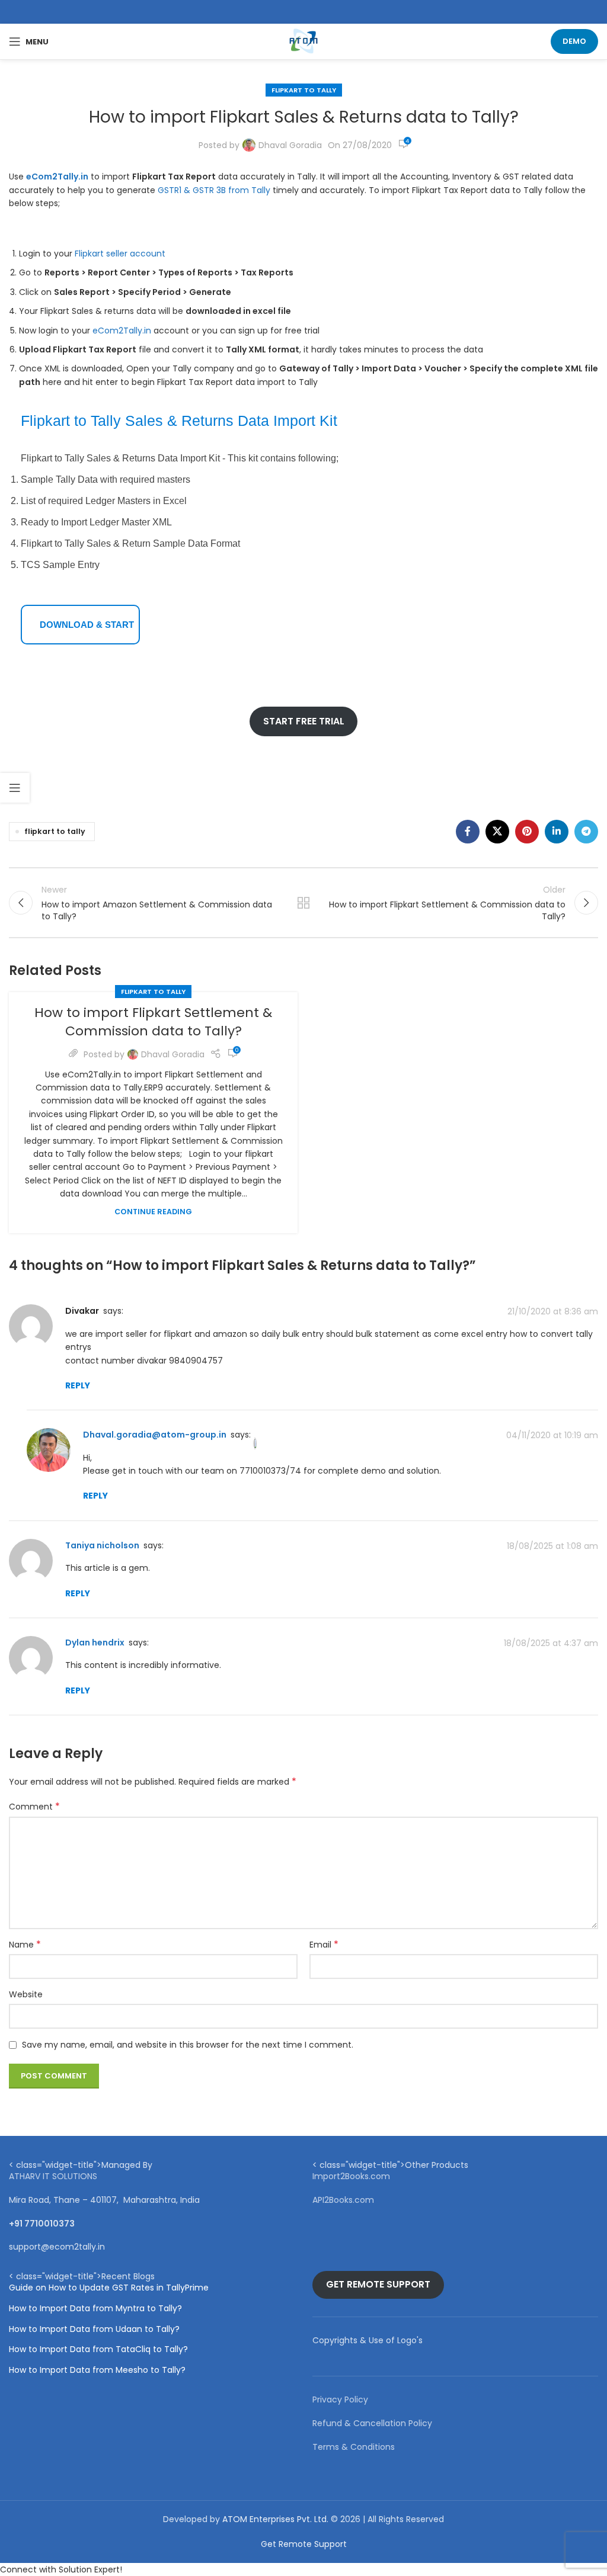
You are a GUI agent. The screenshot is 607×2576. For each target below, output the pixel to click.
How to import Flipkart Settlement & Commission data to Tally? (153, 1022)
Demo (574, 41)
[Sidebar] (15, 788)
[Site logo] (303, 41)
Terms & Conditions (354, 2447)
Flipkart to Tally (304, 90)
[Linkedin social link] (557, 832)
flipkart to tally (55, 831)
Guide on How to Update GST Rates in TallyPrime (109, 2288)
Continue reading (153, 1212)
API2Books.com (343, 2200)
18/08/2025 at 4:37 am (551, 1643)
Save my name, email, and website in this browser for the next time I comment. (188, 2045)
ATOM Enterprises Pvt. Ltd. (275, 2519)
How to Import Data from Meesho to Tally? (97, 2370)
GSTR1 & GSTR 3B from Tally (214, 190)
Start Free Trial (304, 721)
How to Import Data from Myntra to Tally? (95, 2309)
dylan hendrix (95, 1643)
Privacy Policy (340, 2399)
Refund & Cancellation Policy (372, 2423)
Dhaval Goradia (290, 145)
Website (26, 1994)
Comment (34, 1807)
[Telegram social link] (586, 832)
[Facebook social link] (468, 832)
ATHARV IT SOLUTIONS (53, 2176)
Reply (78, 1385)
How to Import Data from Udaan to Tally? (94, 2329)
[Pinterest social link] (527, 832)
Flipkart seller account (120, 254)
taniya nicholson (102, 1545)
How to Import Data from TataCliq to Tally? (98, 2349)
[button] (303, 2569)
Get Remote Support (378, 2284)
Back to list (303, 903)
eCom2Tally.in (122, 331)
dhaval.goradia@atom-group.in (155, 1435)
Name (25, 1945)
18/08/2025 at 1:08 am (552, 1546)
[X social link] (497, 832)
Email (324, 1945)
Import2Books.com (351, 2176)
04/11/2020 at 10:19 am (552, 1435)
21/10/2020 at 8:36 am (553, 1311)
